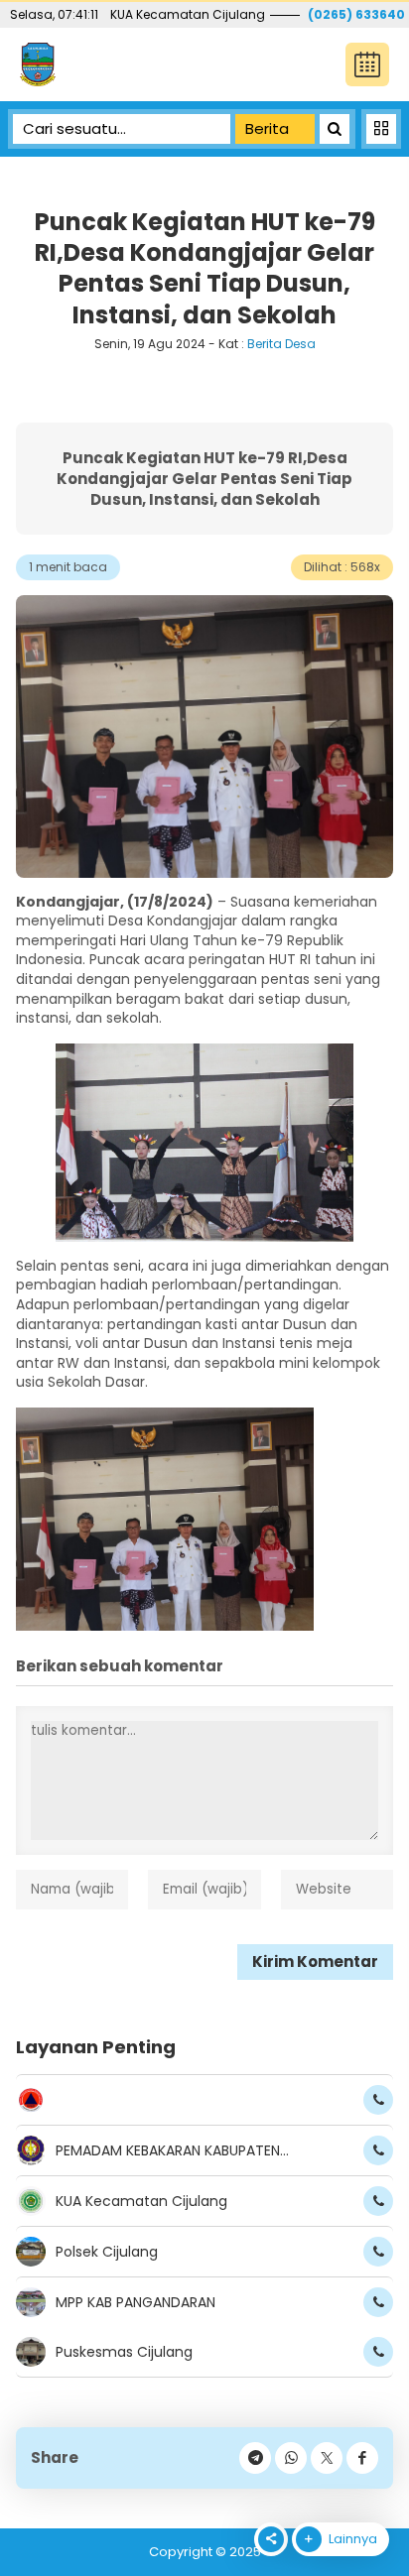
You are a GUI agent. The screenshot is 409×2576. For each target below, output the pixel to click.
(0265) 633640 (358, 14)
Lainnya (351, 2539)
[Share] (362, 2458)
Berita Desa (281, 344)
